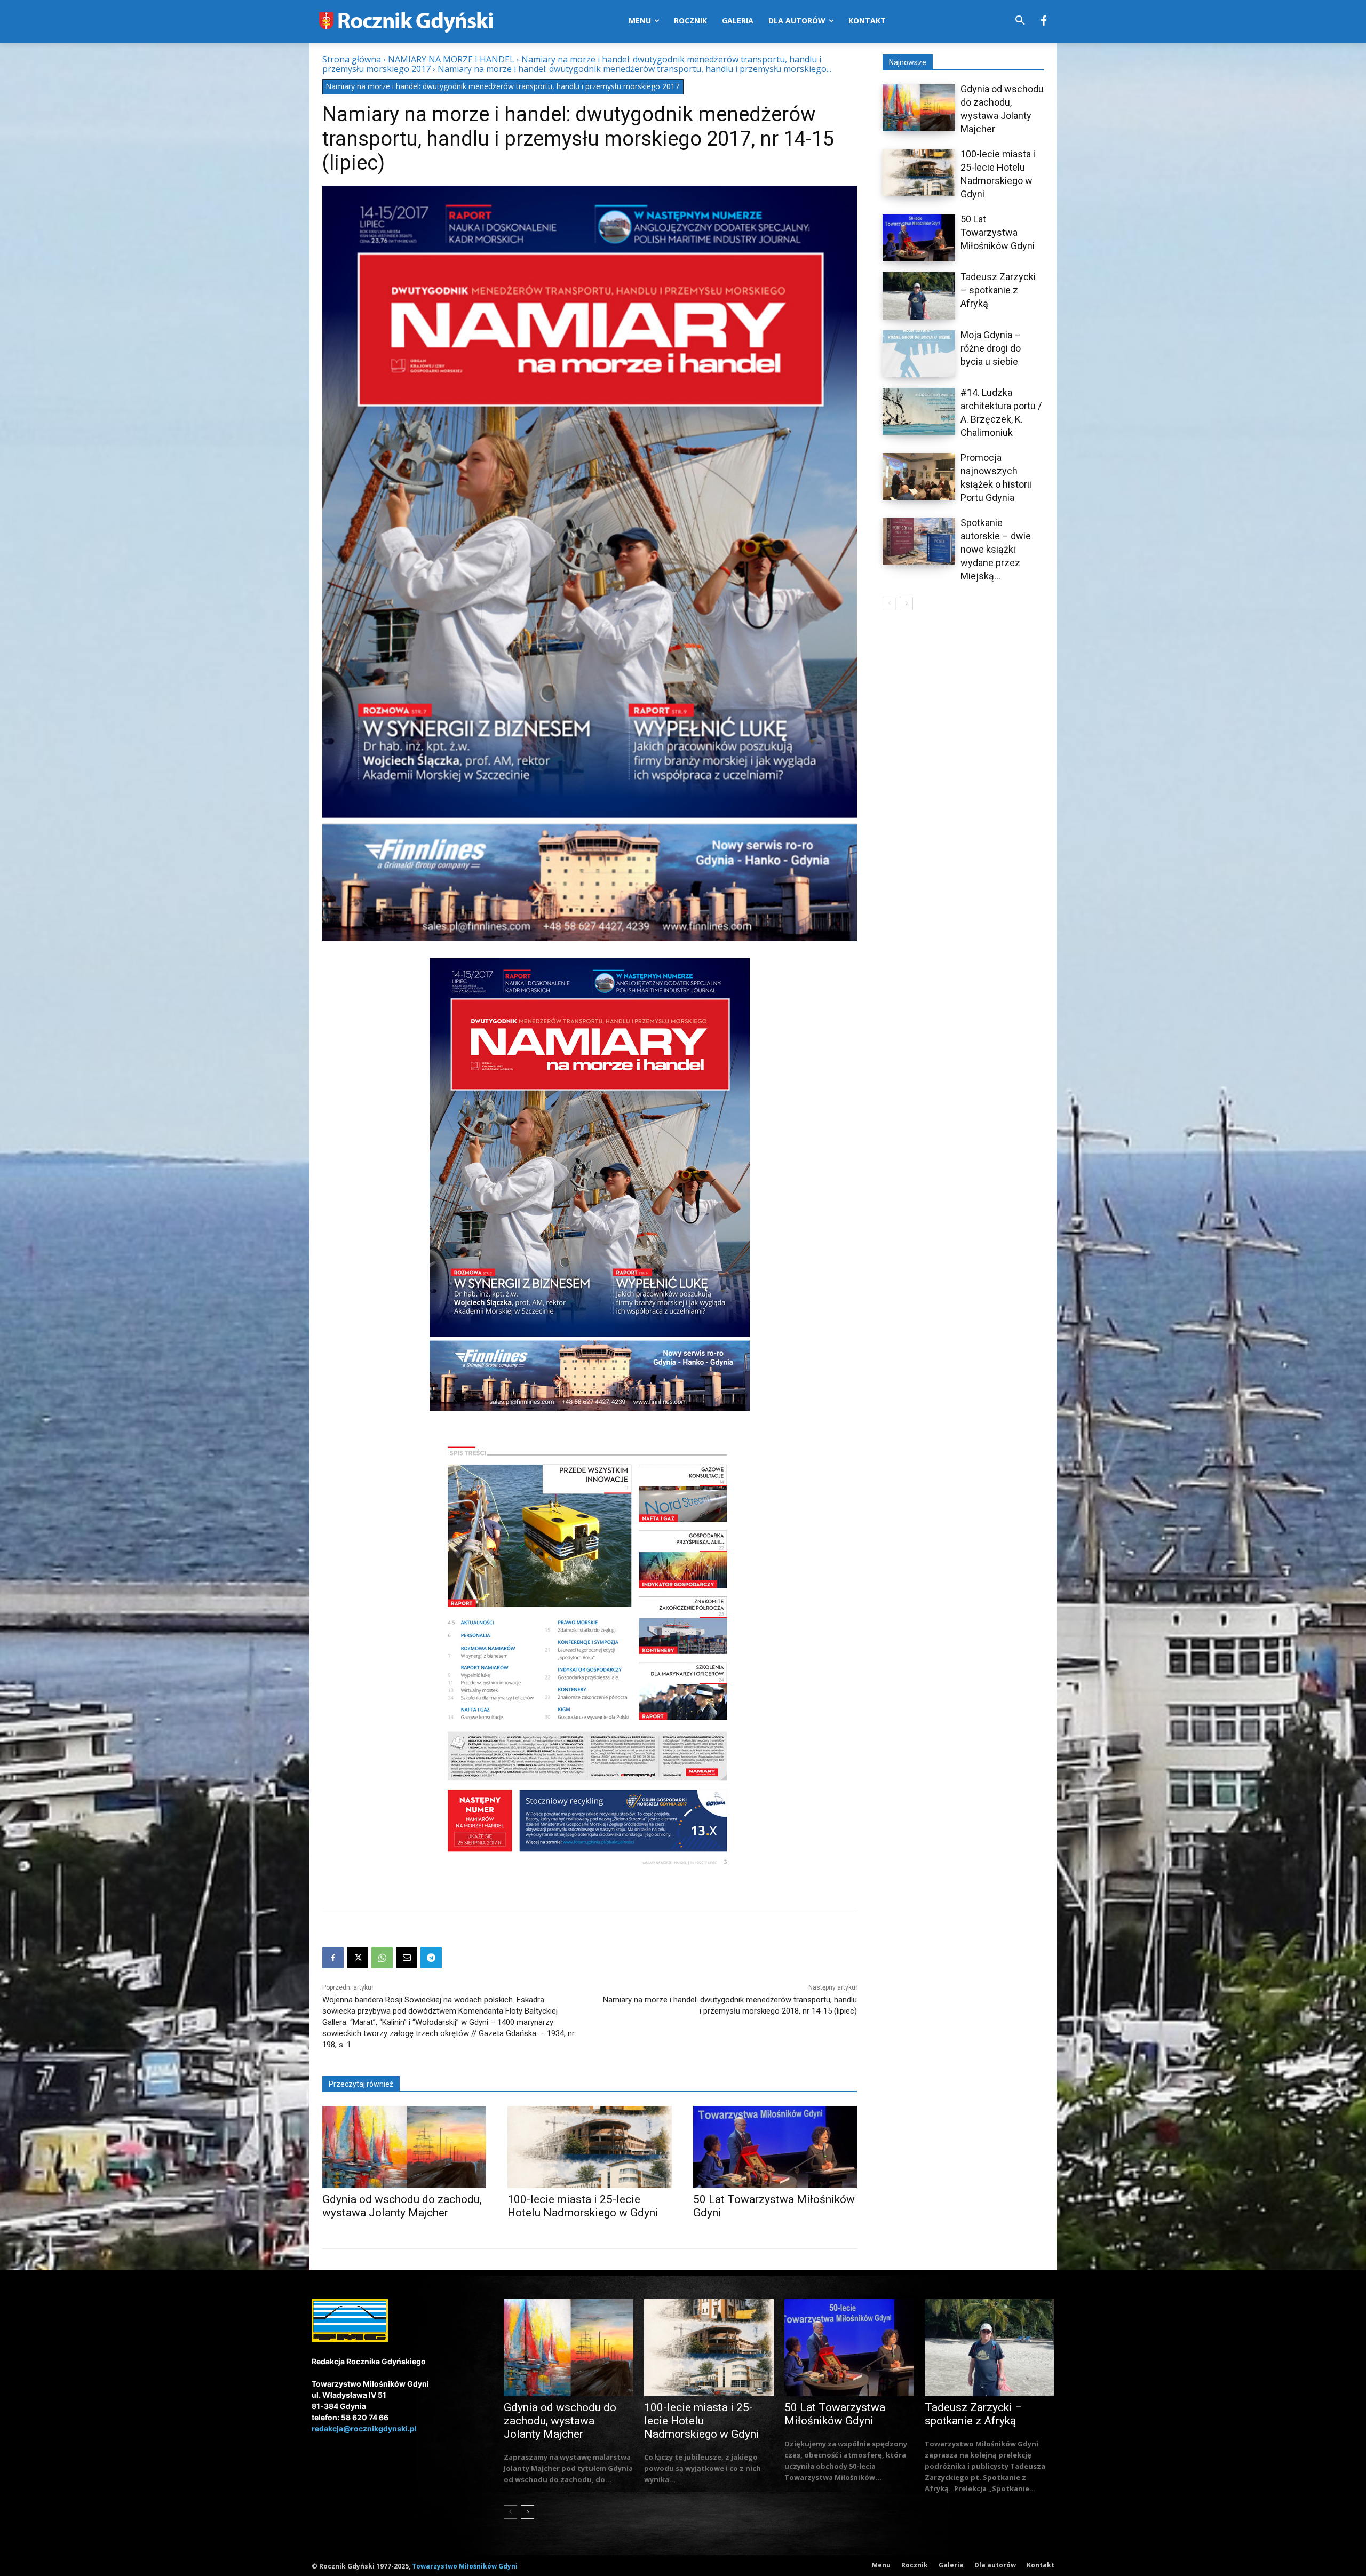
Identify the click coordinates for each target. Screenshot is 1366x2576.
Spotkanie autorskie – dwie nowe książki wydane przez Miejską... (996, 549)
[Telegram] (431, 1958)
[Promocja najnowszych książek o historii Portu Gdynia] (919, 476)
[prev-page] (889, 603)
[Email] (407, 1958)
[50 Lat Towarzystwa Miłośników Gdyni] (775, 2147)
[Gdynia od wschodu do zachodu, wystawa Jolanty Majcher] (404, 2147)
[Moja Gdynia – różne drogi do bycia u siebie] (919, 354)
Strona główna (352, 59)
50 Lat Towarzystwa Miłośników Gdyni (998, 232)
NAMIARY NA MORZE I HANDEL (451, 59)
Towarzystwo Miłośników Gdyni (465, 2566)
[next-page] (906, 603)
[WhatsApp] (382, 1958)
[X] (358, 1958)
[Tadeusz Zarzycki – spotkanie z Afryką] (919, 296)
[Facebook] (1044, 21)
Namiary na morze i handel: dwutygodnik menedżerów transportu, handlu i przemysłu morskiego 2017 (502, 86)
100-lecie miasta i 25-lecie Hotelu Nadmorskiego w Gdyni (583, 2206)
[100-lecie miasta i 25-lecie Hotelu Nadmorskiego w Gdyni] (589, 2147)
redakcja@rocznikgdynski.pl (364, 2428)
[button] (1020, 21)
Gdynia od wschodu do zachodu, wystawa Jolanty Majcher (402, 2206)
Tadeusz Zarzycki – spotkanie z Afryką (998, 290)
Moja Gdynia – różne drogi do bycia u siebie (991, 348)
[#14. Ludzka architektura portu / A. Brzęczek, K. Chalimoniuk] (919, 411)
